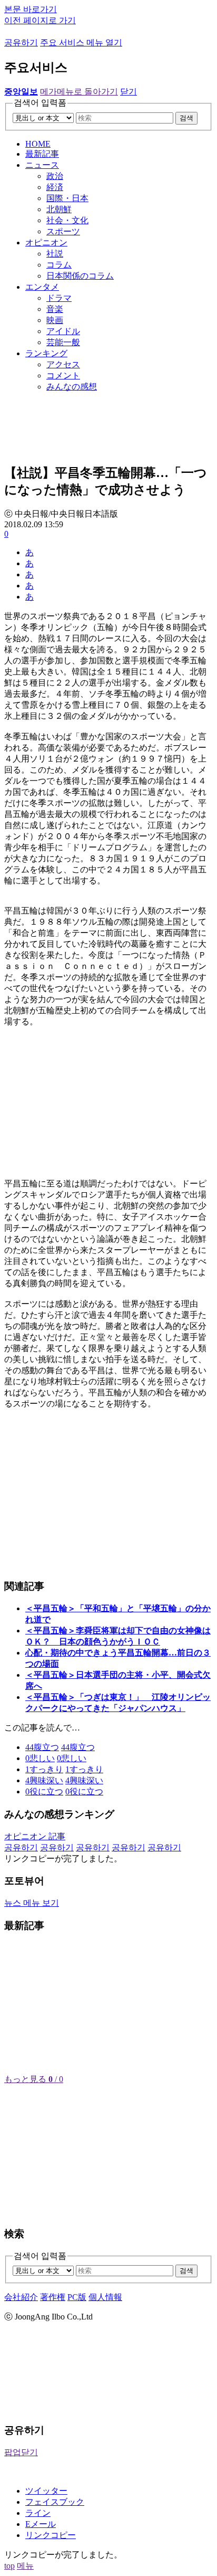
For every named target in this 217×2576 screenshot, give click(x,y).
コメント (63, 376)
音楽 (55, 309)
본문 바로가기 (31, 9)
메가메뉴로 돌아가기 (79, 92)
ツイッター (46, 2491)
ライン (38, 2513)
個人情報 (105, 2297)
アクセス (63, 364)
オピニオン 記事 (35, 1836)
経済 (55, 187)
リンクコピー (51, 2535)
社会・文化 (67, 220)
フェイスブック (55, 2502)
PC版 (77, 2297)
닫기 (129, 92)
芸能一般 (63, 342)
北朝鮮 (59, 209)
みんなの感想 (72, 387)
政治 (55, 176)
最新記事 (42, 154)
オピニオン (46, 243)
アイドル (63, 331)
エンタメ (42, 287)
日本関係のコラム (80, 276)
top (9, 2566)
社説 (55, 254)
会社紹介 (21, 2297)
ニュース (42, 165)
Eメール (41, 2524)
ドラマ (59, 298)
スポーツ (63, 231)
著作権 (53, 2297)
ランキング (46, 353)
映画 (55, 320)
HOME (38, 144)
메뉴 (25, 2566)
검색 (186, 118)
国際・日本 (67, 198)
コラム (59, 265)
